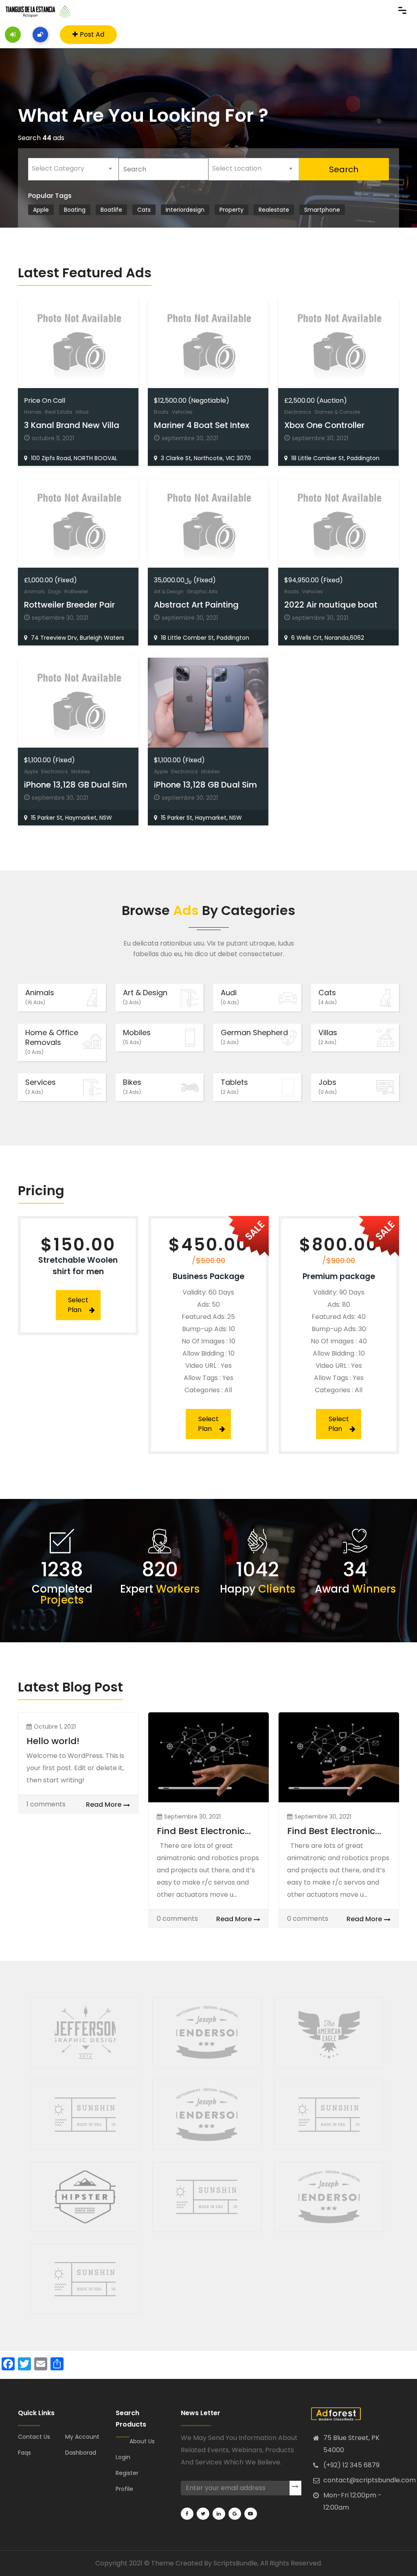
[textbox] (73, 169)
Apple (41, 210)
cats (144, 210)
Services (41, 1086)
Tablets (234, 1086)
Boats (161, 412)
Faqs (24, 2453)
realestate (274, 210)
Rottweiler (76, 591)
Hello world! (53, 1741)
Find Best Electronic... (204, 1831)
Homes (33, 412)
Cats (328, 997)
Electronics (298, 412)
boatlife (111, 210)
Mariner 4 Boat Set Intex (202, 425)
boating (75, 210)
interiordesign (185, 210)
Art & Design (169, 591)
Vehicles (182, 412)
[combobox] (73, 169)
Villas (82, 412)
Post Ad (92, 34)
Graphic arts (202, 591)
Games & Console (337, 412)
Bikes (132, 1086)
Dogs (55, 591)
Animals (34, 591)
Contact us (34, 2437)
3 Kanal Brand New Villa (72, 425)
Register (127, 2473)
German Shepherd (254, 1037)
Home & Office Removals (52, 1041)
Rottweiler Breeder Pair (69, 605)
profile (124, 2489)
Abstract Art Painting (196, 605)
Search (344, 169)
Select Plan (78, 1305)
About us (142, 2441)
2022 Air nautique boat (331, 605)
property (232, 210)
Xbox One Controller (324, 425)
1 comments (46, 1804)
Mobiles (81, 771)
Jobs (328, 1086)
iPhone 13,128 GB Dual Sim (76, 785)
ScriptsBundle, (236, 2563)
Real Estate (58, 412)
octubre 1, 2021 (55, 1727)
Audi (230, 997)
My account (82, 2437)
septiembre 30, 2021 (192, 1817)
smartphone (322, 210)
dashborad (81, 2453)
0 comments (177, 1919)
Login (123, 2457)
